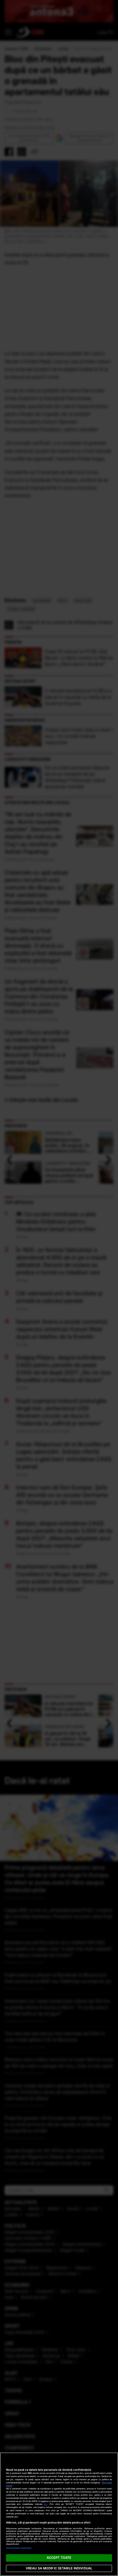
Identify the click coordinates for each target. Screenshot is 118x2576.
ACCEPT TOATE (59, 2558)
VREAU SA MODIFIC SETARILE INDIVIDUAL (59, 2568)
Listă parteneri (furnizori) (19, 2548)
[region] (59, 2514)
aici (46, 2504)
